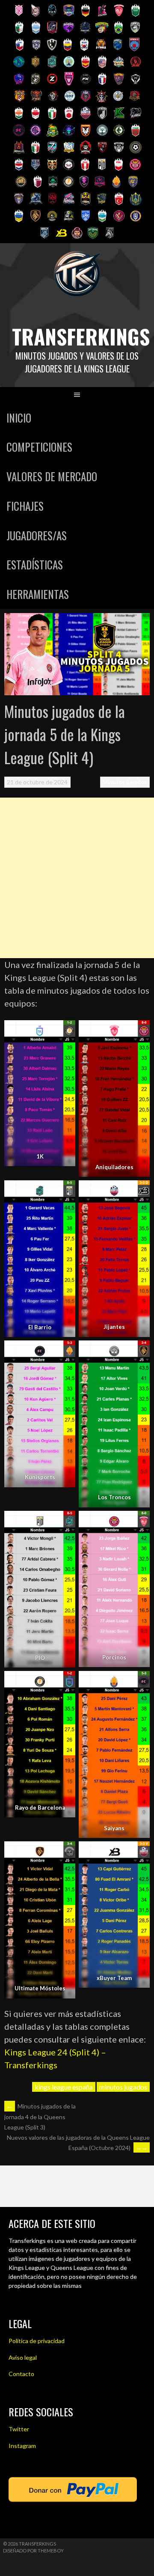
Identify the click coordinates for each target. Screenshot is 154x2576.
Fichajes (25, 506)
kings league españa (64, 2087)
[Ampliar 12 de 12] (139, 1852)
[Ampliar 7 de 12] (64, 1522)
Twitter (19, 2429)
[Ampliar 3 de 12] (64, 1191)
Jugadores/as (37, 535)
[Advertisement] (77, 878)
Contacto (21, 2374)
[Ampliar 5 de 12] (64, 1352)
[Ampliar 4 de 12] (139, 1191)
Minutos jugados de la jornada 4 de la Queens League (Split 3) (40, 2117)
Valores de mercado (52, 476)
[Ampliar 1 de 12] (64, 1031)
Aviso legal (23, 2357)
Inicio (19, 418)
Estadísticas (35, 564)
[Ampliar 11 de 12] (64, 1852)
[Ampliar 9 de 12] (64, 1682)
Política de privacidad (37, 2341)
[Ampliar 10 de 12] (139, 1682)
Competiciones (39, 447)
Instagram (22, 2446)
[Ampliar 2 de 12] (139, 1031)
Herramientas (38, 594)
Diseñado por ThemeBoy (33, 2551)
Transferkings (81, 336)
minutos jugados (123, 2087)
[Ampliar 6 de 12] (139, 1352)
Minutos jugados (125, 782)
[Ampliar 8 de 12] (139, 1522)
